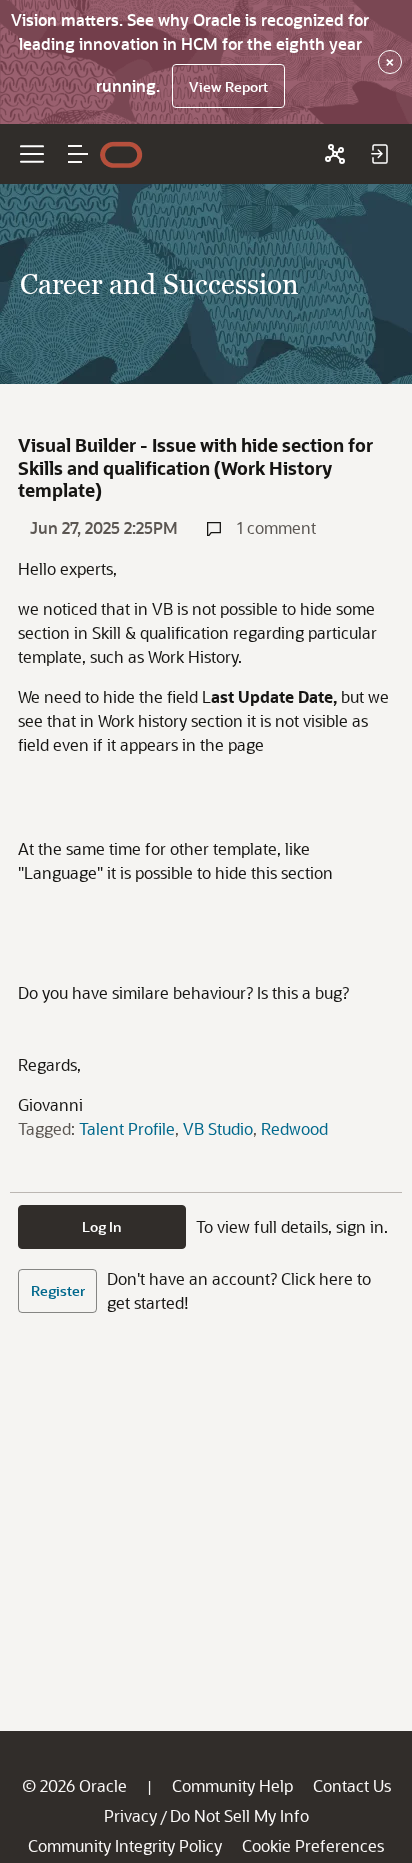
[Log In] (379, 154)
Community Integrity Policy (125, 1845)
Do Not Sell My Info (239, 1815)
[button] (78, 154)
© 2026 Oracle (74, 1785)
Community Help (232, 1785)
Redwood (294, 1128)
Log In (102, 1226)
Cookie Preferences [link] (313, 1845)
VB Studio (218, 1128)
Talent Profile (127, 1128)
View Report (228, 86)
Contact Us (352, 1785)
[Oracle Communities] (335, 154)
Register (58, 1290)
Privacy (130, 1815)
